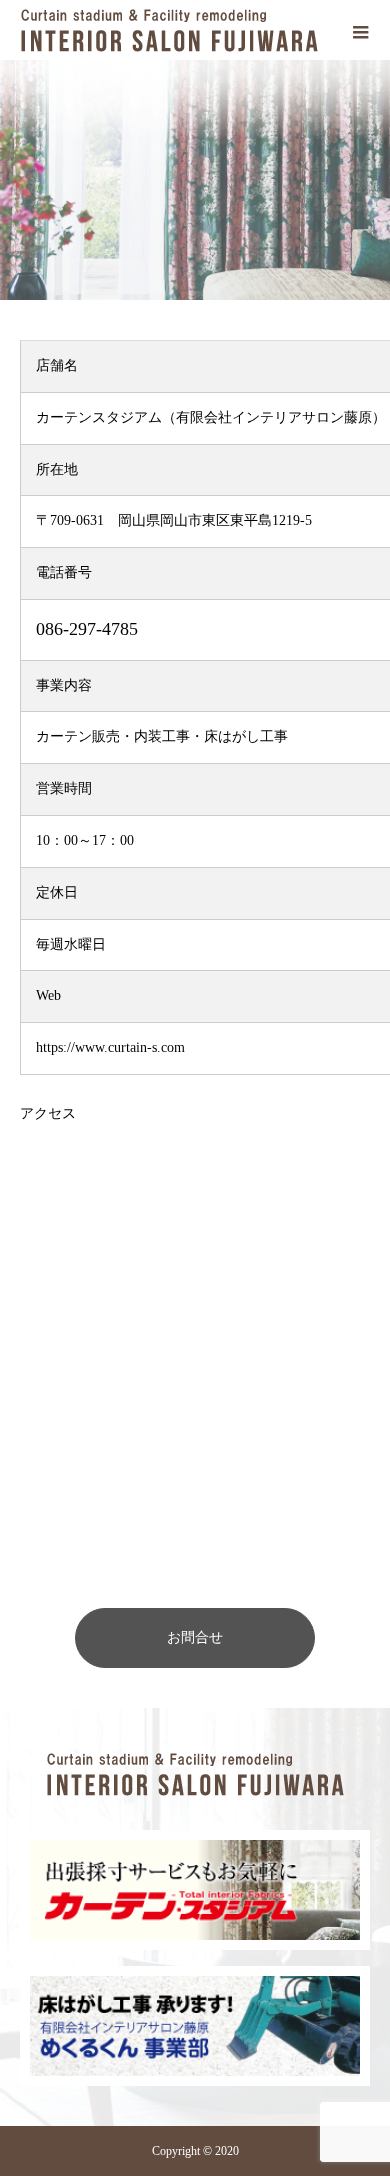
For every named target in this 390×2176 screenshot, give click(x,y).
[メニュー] (360, 30)
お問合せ (195, 1637)
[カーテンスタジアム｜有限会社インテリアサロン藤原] (195, 1774)
